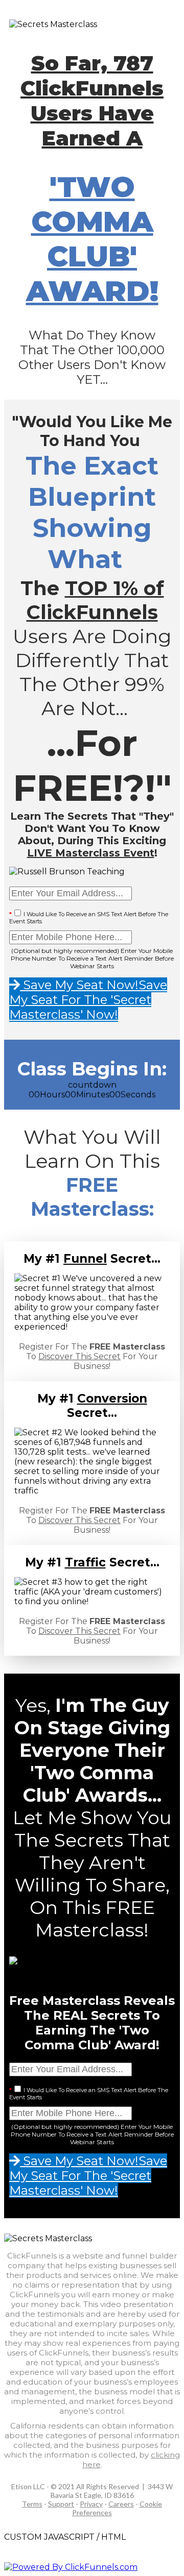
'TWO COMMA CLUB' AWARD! (92, 239)
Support (61, 2504)
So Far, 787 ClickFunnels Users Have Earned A (92, 101)
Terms (32, 2504)
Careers (121, 2504)
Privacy (91, 2504)
